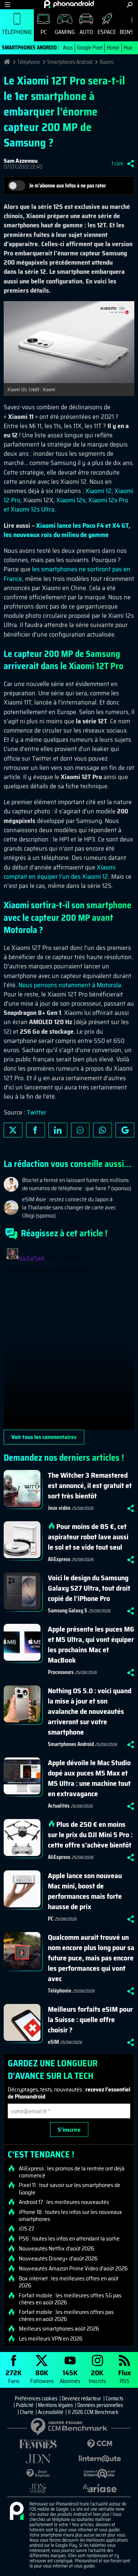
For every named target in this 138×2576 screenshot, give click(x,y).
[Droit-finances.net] (38, 2474)
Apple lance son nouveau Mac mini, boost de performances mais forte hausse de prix (85, 1891)
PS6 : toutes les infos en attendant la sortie (69, 2239)
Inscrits (97, 2376)
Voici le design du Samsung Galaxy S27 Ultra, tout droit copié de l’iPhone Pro (89, 1588)
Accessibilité (51, 2412)
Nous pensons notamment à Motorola (70, 985)
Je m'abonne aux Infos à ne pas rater (68, 186)
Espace (107, 32)
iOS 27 (26, 2229)
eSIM (53, 2042)
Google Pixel (90, 48)
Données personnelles (100, 2405)
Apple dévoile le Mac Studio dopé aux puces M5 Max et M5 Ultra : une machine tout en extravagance (89, 1778)
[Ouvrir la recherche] (130, 5)
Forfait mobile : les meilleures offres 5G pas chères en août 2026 (70, 2299)
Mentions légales (55, 2405)
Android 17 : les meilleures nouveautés (64, 2202)
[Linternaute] (100, 2459)
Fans (14, 2376)
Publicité (25, 2405)
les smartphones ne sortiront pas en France (67, 574)
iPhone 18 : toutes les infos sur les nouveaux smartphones (70, 2215)
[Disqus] (69, 1337)
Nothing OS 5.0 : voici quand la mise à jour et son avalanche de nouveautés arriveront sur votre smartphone (90, 1711)
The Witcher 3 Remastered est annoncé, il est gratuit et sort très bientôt (90, 1485)
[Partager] (131, 163)
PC (44, 32)
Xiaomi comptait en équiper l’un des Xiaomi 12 (60, 872)
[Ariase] (100, 2488)
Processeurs (61, 1672)
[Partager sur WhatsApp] (102, 1130)
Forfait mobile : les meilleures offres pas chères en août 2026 (66, 2315)
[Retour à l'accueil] (69, 4)
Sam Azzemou (21, 161)
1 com (117, 163)
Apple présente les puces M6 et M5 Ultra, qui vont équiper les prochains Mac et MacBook (91, 1645)
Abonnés (70, 2376)
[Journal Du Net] (38, 2459)
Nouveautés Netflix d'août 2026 (56, 2249)
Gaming (65, 32)
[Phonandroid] (17, 2511)
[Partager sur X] (13, 1130)
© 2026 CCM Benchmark (93, 2412)
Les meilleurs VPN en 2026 (51, 2339)
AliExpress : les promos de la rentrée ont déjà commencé (72, 2172)
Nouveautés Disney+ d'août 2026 (58, 2259)
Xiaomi (107, 62)
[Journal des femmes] (38, 2444)
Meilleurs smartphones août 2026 (59, 2329)
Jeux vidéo (59, 1508)
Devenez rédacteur (82, 2398)
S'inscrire (69, 2130)
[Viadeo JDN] (38, 2488)
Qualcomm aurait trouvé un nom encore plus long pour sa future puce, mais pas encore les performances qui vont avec (91, 1958)
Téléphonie (17, 32)
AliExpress (59, 1559)
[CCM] (100, 2444)
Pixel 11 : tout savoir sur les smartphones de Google (70, 2188)
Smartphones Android (70, 62)
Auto (86, 32)
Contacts (114, 2398)
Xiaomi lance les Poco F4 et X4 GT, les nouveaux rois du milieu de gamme (67, 530)
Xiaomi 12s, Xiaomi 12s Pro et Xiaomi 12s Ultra (66, 505)
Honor (113, 48)
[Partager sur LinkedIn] (58, 1130)
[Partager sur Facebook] (36, 1130)
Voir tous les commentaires (44, 1437)
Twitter (37, 1112)
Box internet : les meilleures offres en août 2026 (69, 2282)
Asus (68, 48)
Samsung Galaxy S (68, 1611)
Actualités (59, 1806)
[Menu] (8, 5)
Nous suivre (125, 1130)
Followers (42, 2376)
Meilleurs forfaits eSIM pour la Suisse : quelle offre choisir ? (90, 2019)
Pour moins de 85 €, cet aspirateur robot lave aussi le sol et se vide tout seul (88, 1537)
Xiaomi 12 (98, 491)
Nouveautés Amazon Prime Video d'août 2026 (73, 2269)
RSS (125, 2376)
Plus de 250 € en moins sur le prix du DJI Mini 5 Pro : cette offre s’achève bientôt (90, 1835)
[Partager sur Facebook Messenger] (80, 1130)
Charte (27, 2412)
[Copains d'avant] (100, 2474)
